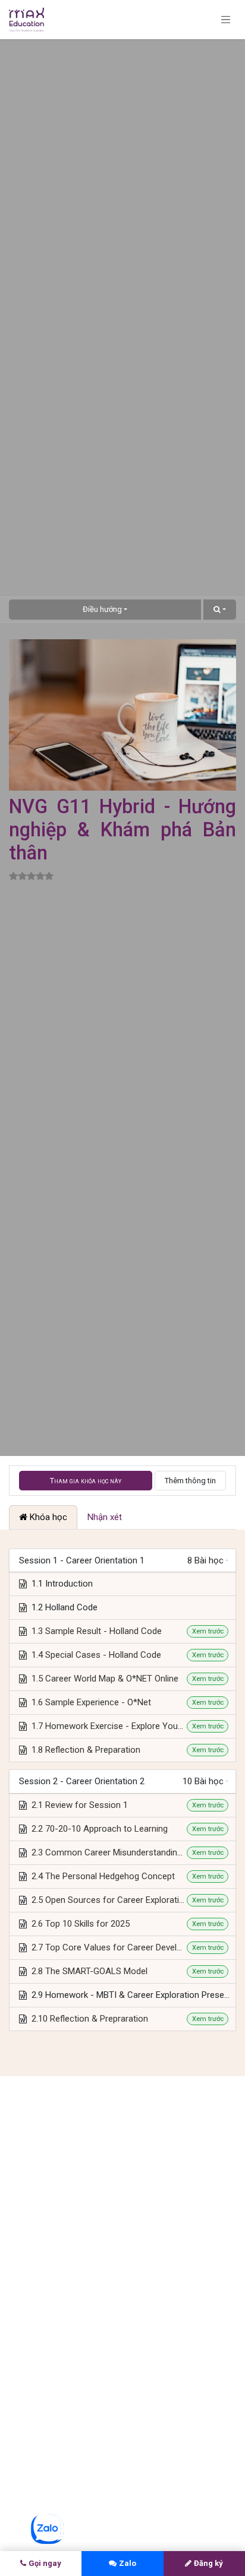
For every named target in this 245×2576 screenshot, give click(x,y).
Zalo (128, 2563)
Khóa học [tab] (47, 1517)
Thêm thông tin (190, 1481)
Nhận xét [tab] (105, 1517)
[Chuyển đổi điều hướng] (226, 20)
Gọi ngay (45, 2563)
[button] (220, 610)
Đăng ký (208, 2563)
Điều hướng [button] (102, 609)
